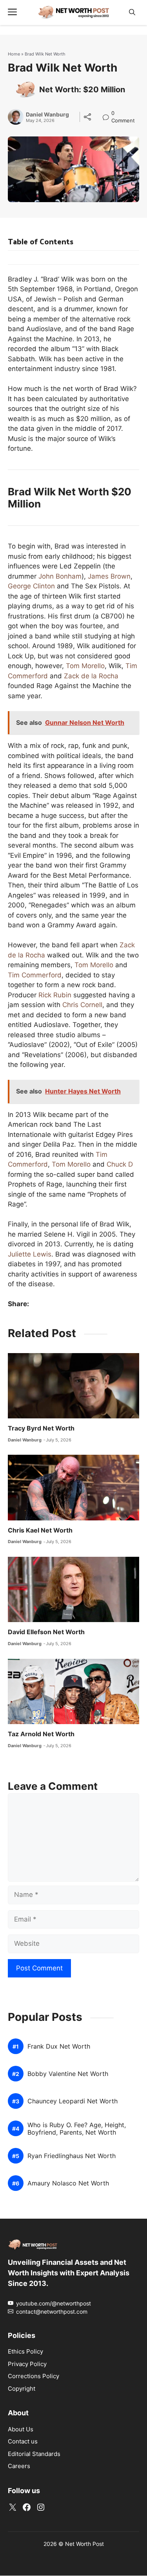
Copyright (22, 2389)
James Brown (109, 576)
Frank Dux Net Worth (59, 2047)
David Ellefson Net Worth (46, 1632)
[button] (132, 12)
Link (108, 114)
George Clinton (31, 586)
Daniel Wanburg (47, 115)
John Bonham (60, 576)
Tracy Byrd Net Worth (41, 1428)
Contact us (23, 2442)
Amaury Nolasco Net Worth (68, 2184)
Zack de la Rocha (91, 676)
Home (14, 54)
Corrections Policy (34, 2376)
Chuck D (120, 1164)
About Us (21, 2429)
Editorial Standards (34, 2454)
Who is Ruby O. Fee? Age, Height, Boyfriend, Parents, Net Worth (77, 2129)
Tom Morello (85, 666)
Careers (19, 2466)
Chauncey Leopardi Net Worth (73, 2102)
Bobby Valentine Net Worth (68, 2074)
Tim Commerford (35, 975)
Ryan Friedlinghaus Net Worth (72, 2156)
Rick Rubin (55, 995)
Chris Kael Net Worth (40, 1530)
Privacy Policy (27, 2364)
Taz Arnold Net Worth (41, 1734)
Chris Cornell (82, 1005)
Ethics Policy (25, 2351)
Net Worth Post (84, 2544)
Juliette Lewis (30, 1254)
